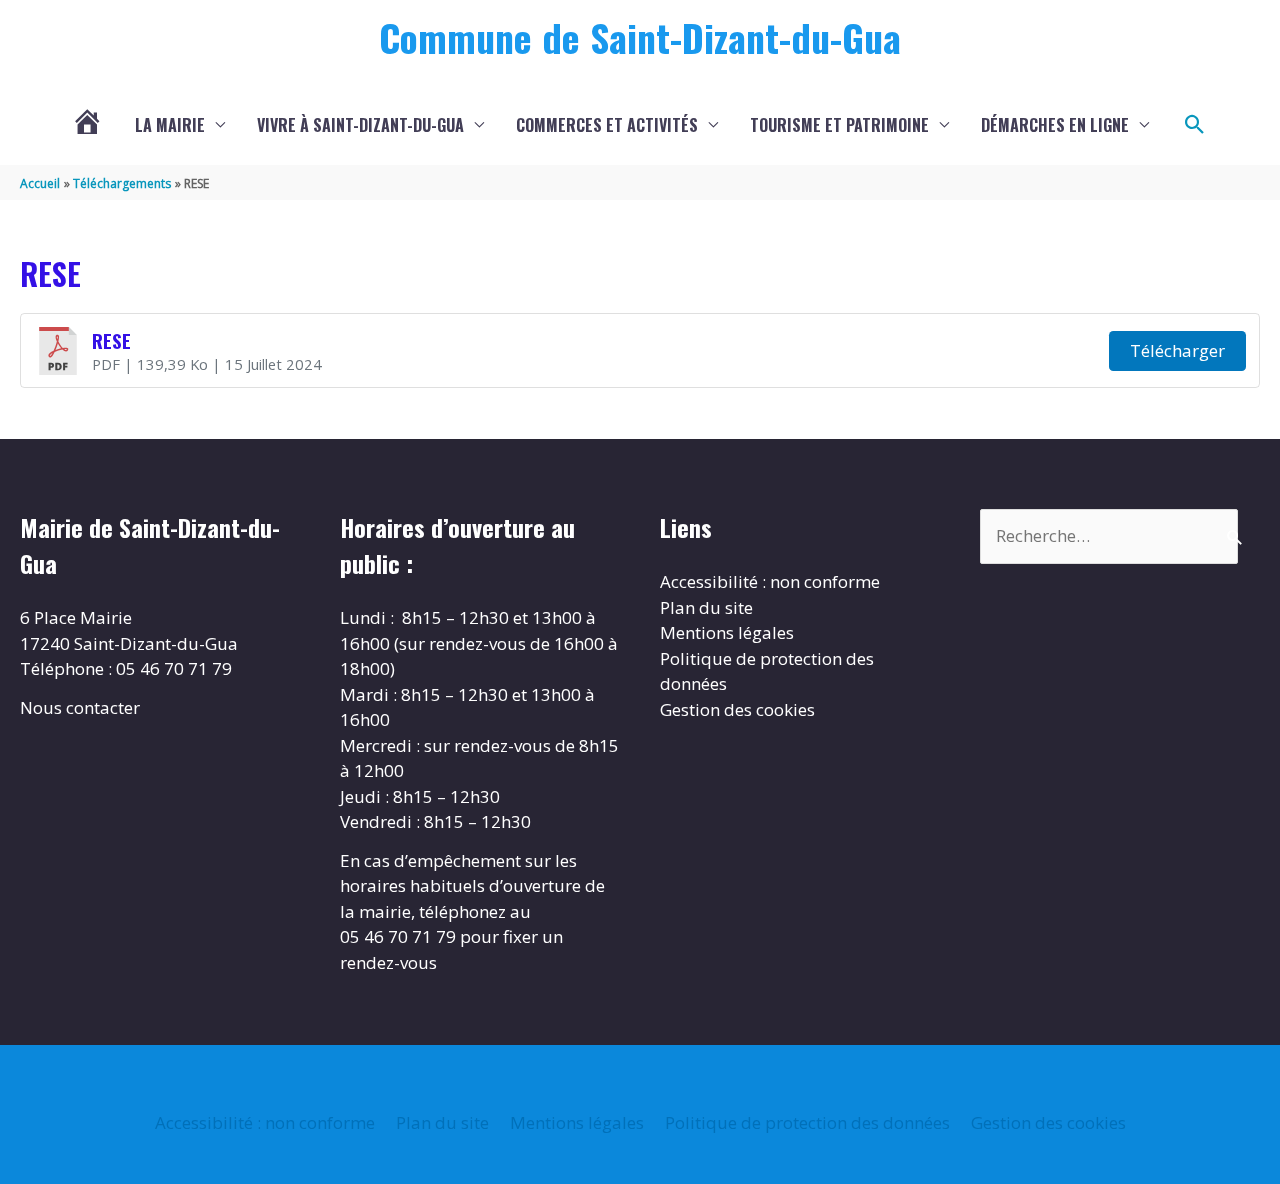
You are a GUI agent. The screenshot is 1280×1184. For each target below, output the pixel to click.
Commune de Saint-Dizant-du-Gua (640, 37)
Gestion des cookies (737, 709)
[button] (1195, 125)
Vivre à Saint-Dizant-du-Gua (360, 125)
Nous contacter (80, 707)
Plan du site (706, 607)
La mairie (170, 125)
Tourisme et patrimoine (839, 125)
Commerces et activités (607, 125)
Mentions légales (727, 632)
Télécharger (1177, 350)
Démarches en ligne (1055, 125)
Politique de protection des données (807, 1122)
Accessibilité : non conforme (770, 581)
